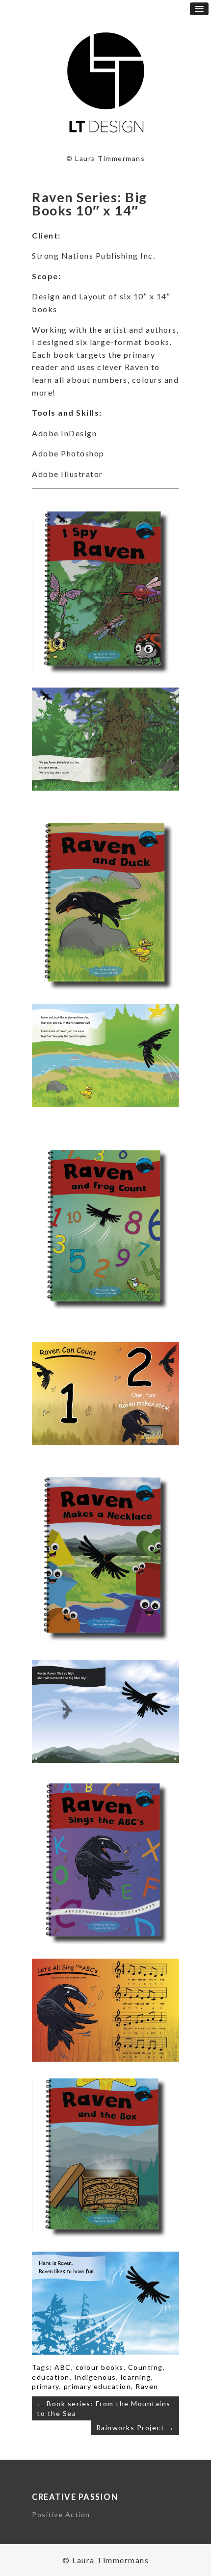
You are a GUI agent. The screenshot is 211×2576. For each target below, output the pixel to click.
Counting (145, 2367)
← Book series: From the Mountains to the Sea (104, 2408)
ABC (63, 2367)
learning (136, 2377)
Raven (147, 2386)
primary (46, 2386)
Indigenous (95, 2377)
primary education (98, 2386)
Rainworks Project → (135, 2428)
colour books (100, 2367)
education (51, 2377)
